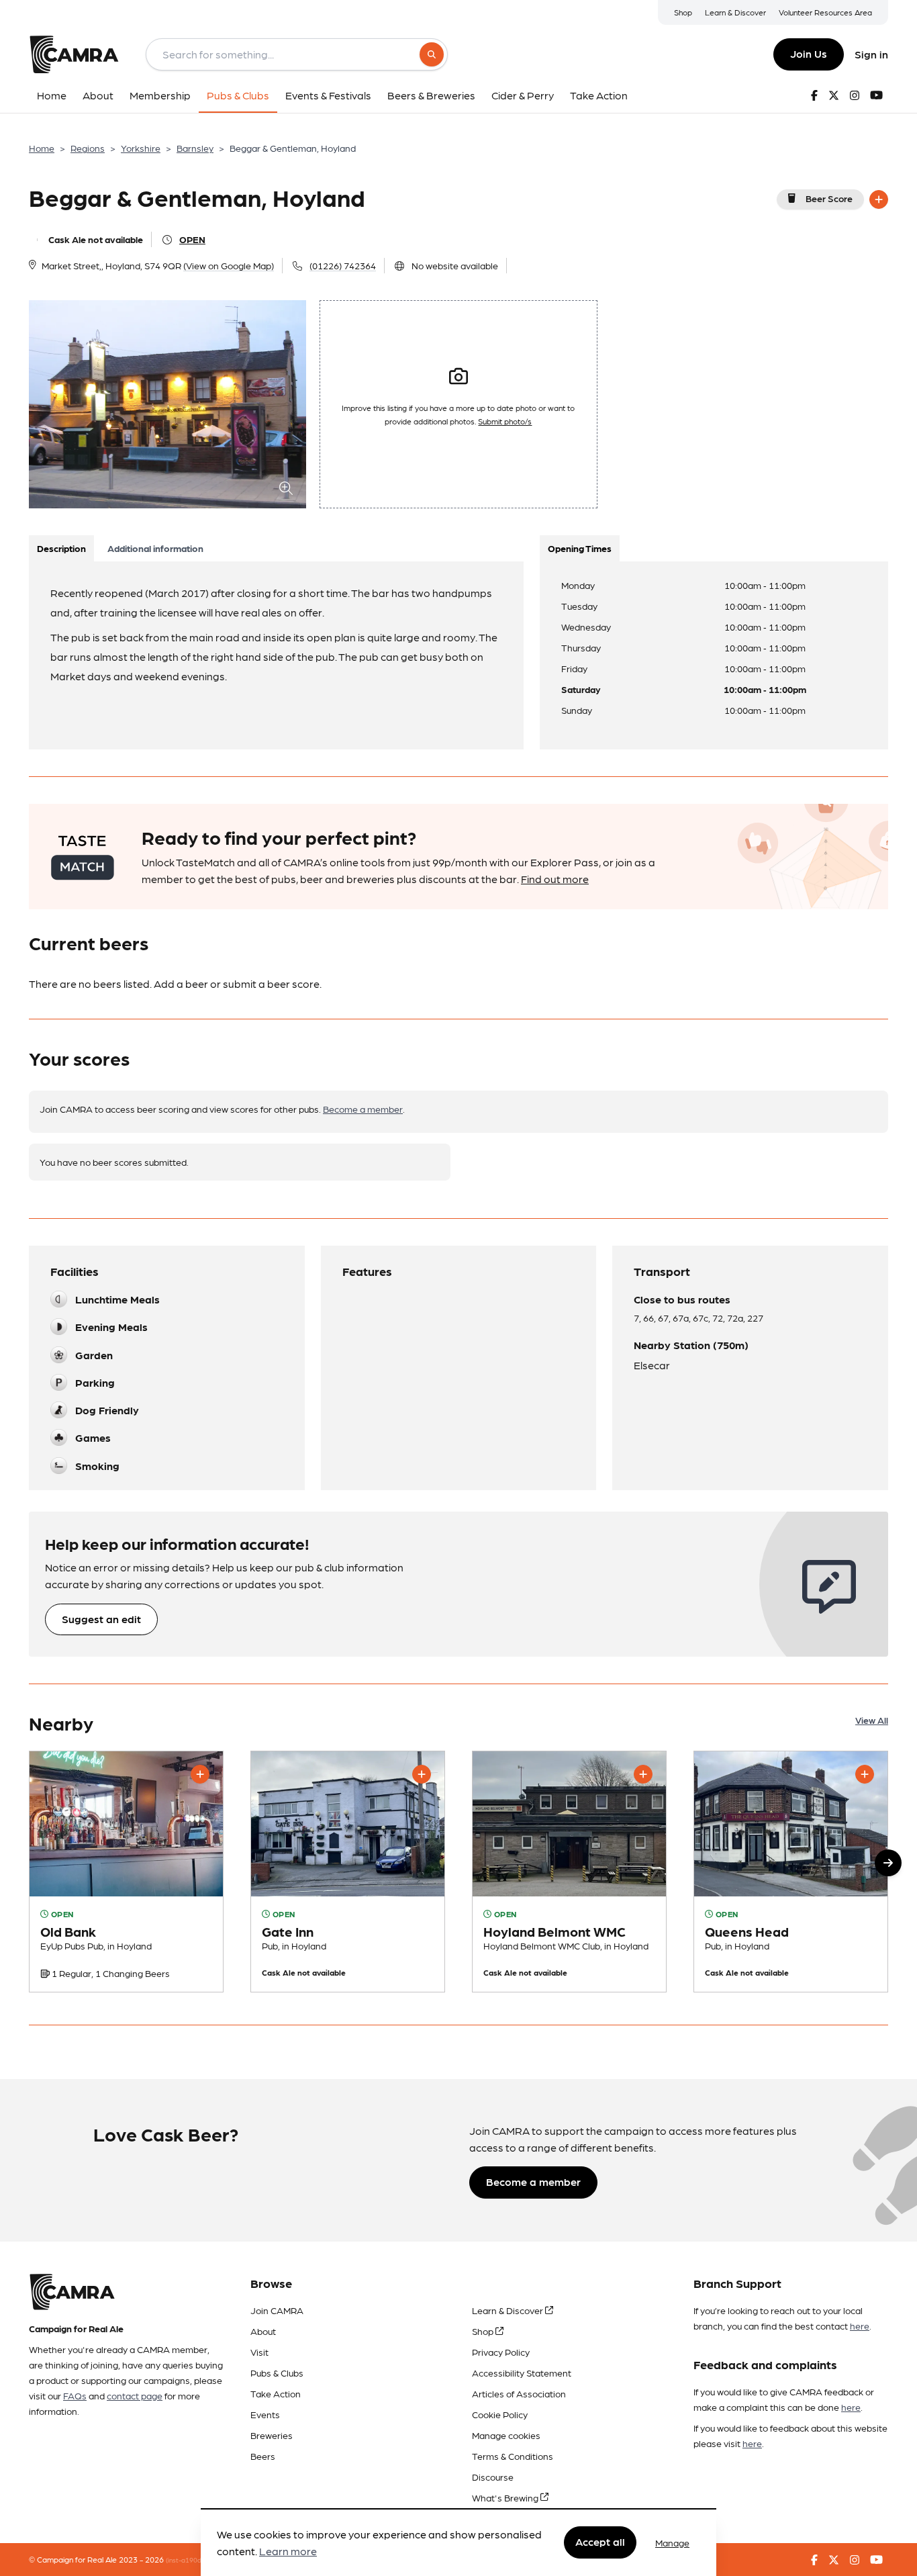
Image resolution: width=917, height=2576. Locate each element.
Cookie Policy (500, 2414)
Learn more (288, 2551)
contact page (135, 2395)
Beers (263, 2456)
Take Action (276, 2393)
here (860, 2326)
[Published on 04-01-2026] (126, 1872)
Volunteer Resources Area (825, 12)
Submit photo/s (505, 421)
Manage (672, 2542)
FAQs (75, 2395)
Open (192, 239)
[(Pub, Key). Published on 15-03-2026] (348, 1872)
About (263, 2331)
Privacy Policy (501, 2352)
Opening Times (580, 548)
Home (42, 148)
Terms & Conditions (513, 2456)
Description (61, 548)
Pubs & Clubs (277, 2373)
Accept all (600, 2542)
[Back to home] (74, 54)
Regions (88, 148)
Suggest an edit (101, 1619)
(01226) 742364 (343, 265)
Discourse (493, 2477)
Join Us (809, 53)
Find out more (555, 879)
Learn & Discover (735, 12)
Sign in (871, 54)
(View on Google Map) (229, 265)
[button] (888, 1863)
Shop (683, 12)
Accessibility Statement (522, 2373)
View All (872, 1720)
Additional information (155, 548)
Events (265, 2414)
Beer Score (829, 198)
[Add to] (879, 199)
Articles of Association (519, 2393)
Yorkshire (141, 148)
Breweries (272, 2435)
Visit (259, 2352)
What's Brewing (506, 2497)
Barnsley (195, 148)
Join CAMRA (277, 2310)
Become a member (363, 1109)
